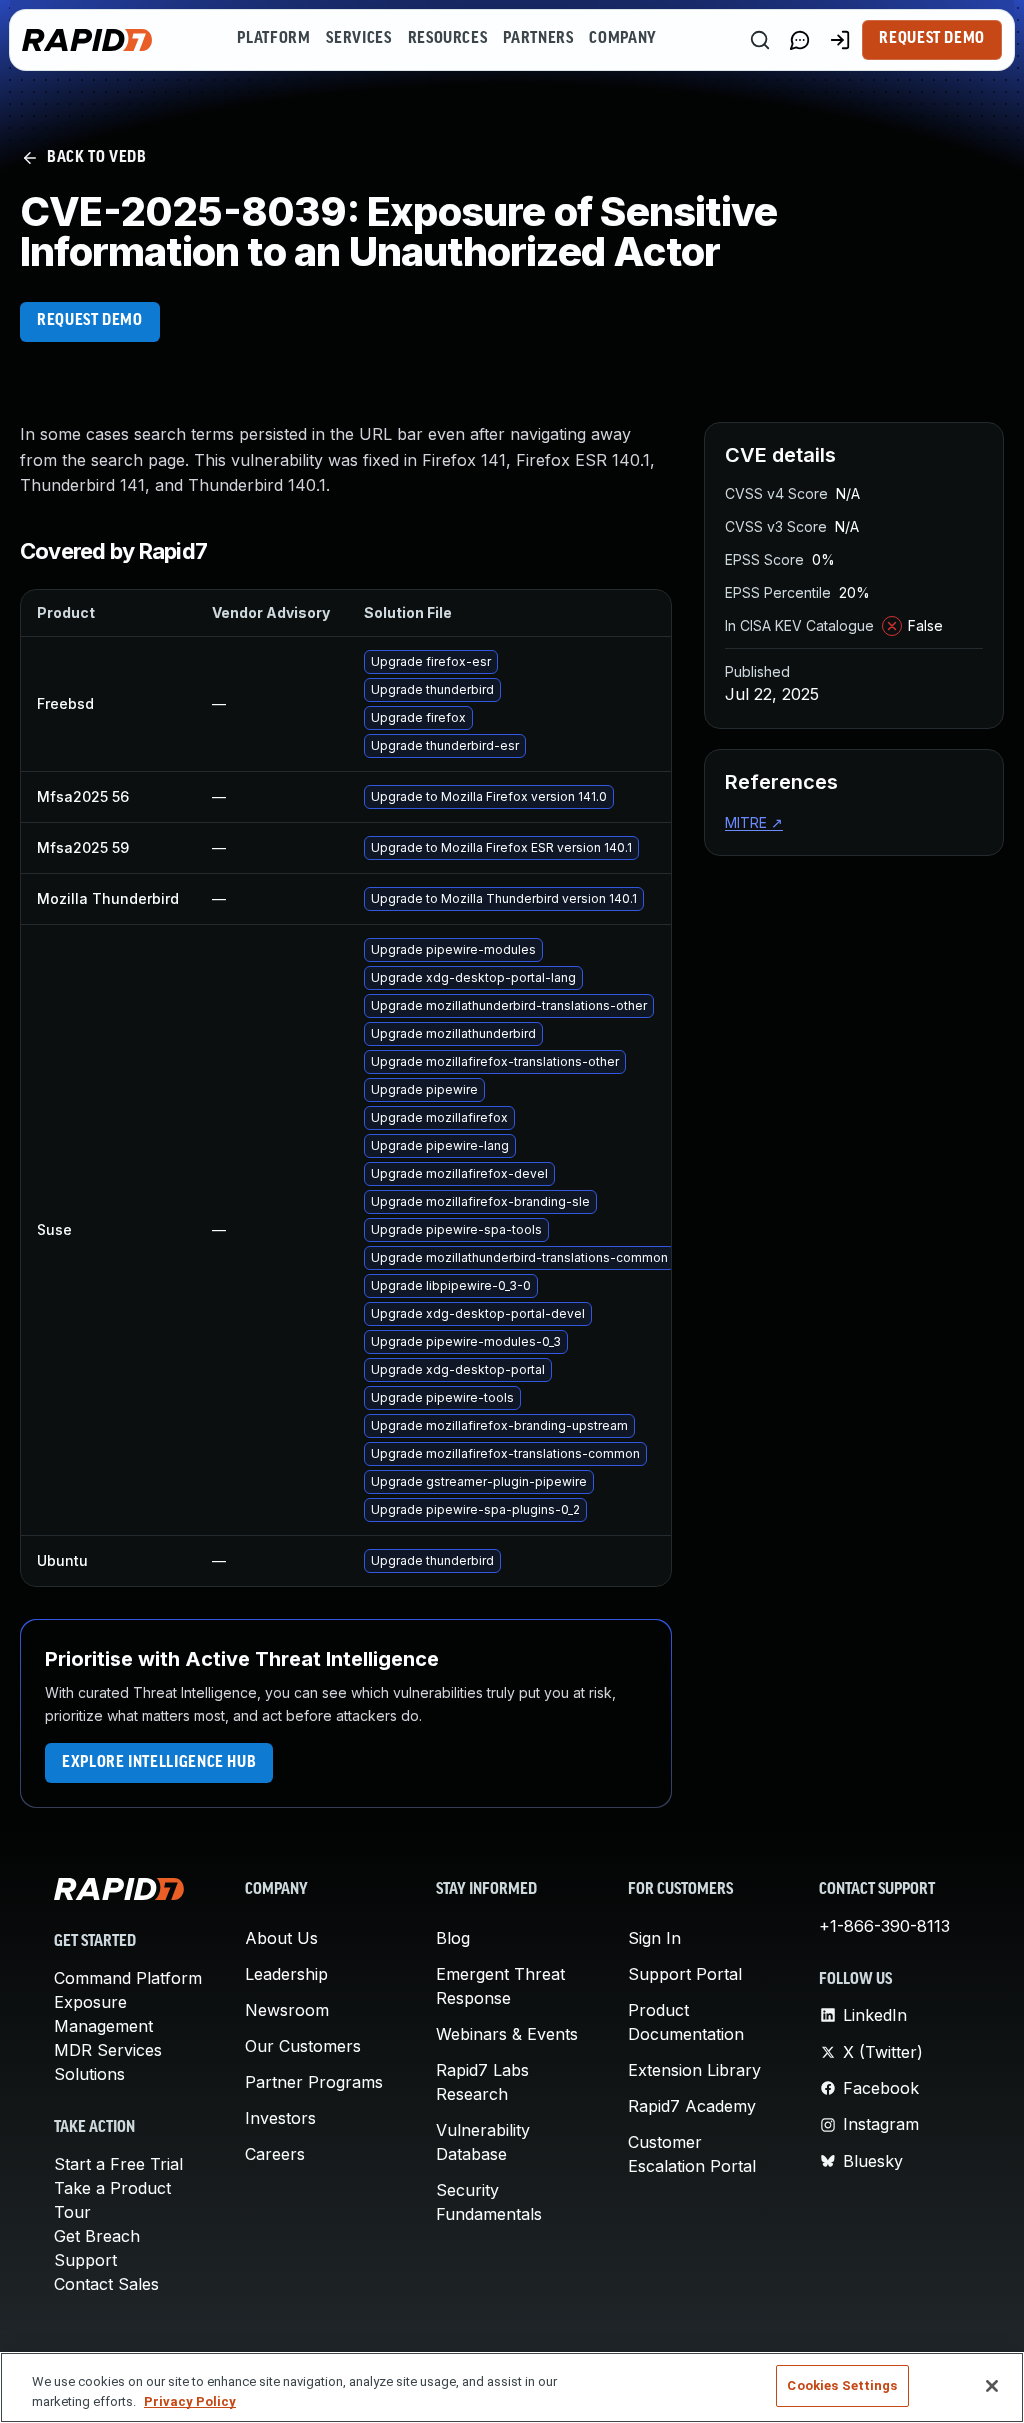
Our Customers (303, 2046)
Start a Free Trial (118, 2164)
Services (358, 39)
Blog (453, 1938)
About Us (281, 1938)
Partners (538, 39)
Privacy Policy (190, 2401)
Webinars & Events (507, 2034)
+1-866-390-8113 (884, 1926)
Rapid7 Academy (692, 2106)
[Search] (760, 40)
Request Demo (932, 39)
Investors (280, 2118)
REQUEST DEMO (90, 321)
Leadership (286, 1974)
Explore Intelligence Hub (159, 1763)
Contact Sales (106, 2284)
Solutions (89, 2074)
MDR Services (108, 2050)
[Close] (992, 2386)
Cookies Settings (842, 2385)
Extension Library (694, 2070)
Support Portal (685, 1974)
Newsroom (287, 2010)
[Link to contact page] (800, 40)
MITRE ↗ (754, 822)
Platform (273, 39)
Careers (275, 2154)
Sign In (654, 1938)
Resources (448, 39)
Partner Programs (314, 2082)
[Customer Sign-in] (840, 40)
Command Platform (128, 1978)
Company (622, 39)
